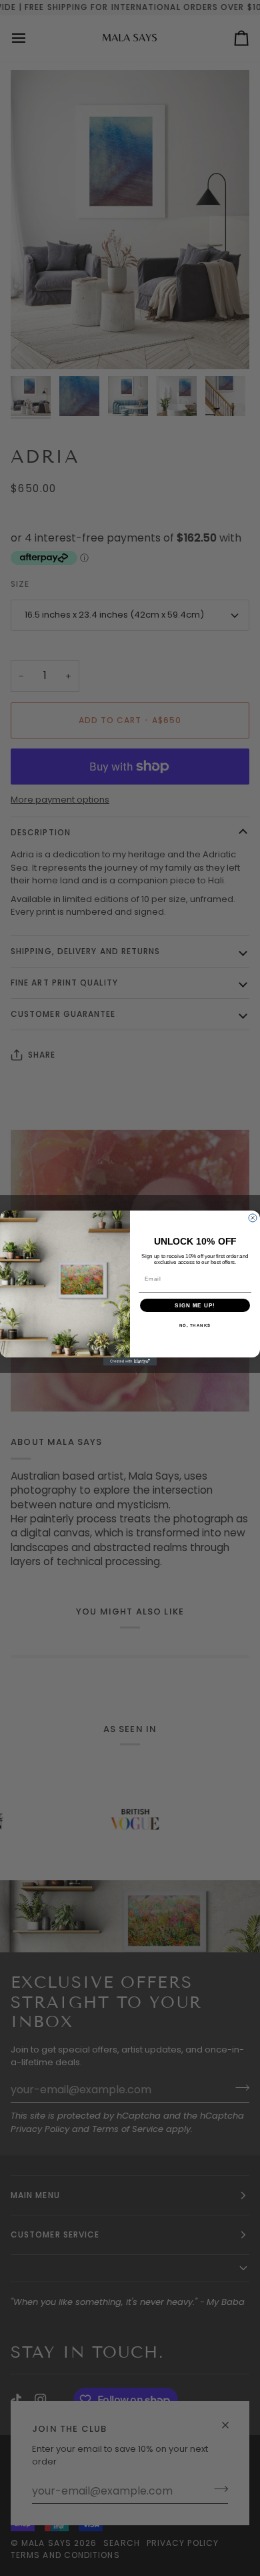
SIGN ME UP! (195, 1306)
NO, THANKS (195, 1326)
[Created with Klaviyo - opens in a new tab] (130, 1361)
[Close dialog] (253, 1218)
